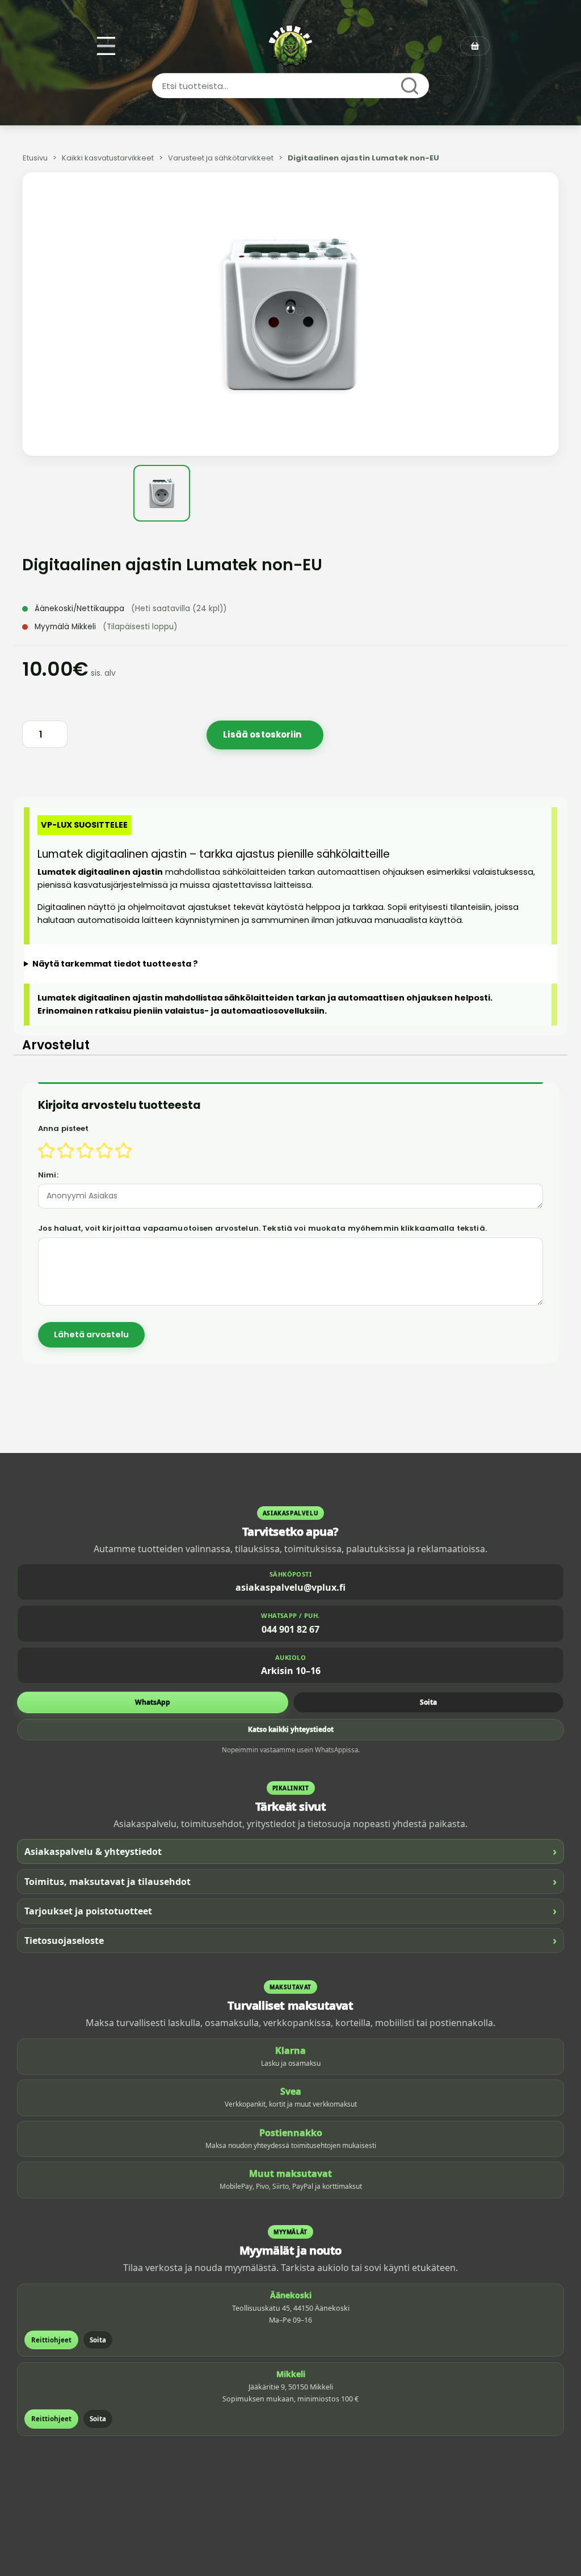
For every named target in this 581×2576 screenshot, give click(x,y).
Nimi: (48, 1175)
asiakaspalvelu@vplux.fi (290, 1587)
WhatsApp (153, 1702)
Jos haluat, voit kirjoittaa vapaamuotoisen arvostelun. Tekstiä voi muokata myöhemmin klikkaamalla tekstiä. (262, 1228)
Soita (428, 1702)
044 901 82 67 (290, 1629)
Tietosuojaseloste (290, 1940)
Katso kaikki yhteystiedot (291, 1729)
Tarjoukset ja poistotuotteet (290, 1911)
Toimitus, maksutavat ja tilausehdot (290, 1881)
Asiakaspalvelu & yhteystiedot (290, 1851)
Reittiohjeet (51, 2340)
